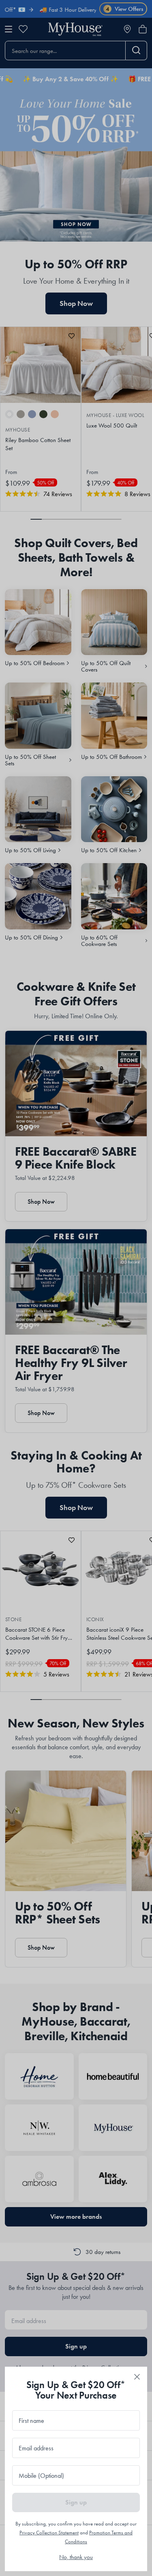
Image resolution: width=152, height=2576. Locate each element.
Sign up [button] (76, 2502)
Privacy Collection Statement (49, 2533)
